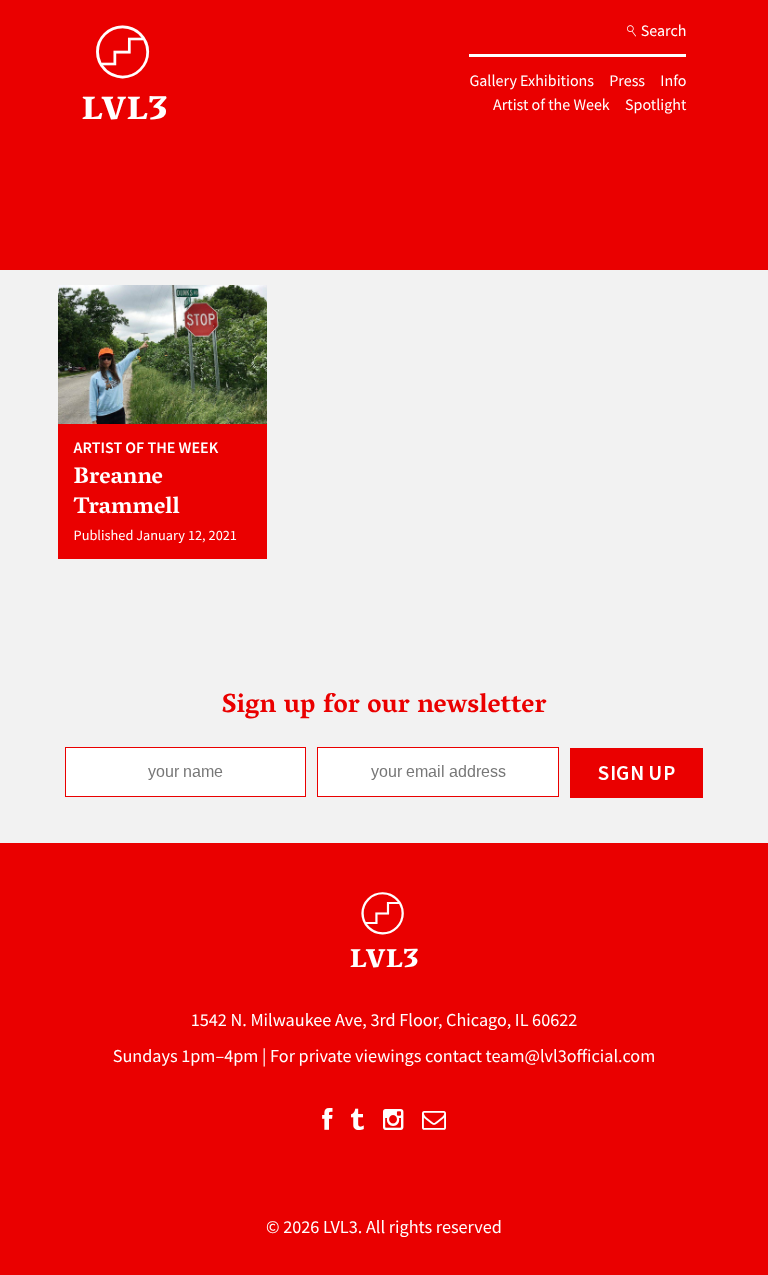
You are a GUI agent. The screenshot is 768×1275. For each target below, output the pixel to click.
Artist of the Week (551, 105)
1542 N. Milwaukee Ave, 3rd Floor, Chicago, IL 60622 (384, 1019)
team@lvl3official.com (571, 1055)
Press (627, 81)
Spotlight (655, 105)
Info (673, 81)
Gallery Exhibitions (531, 81)
